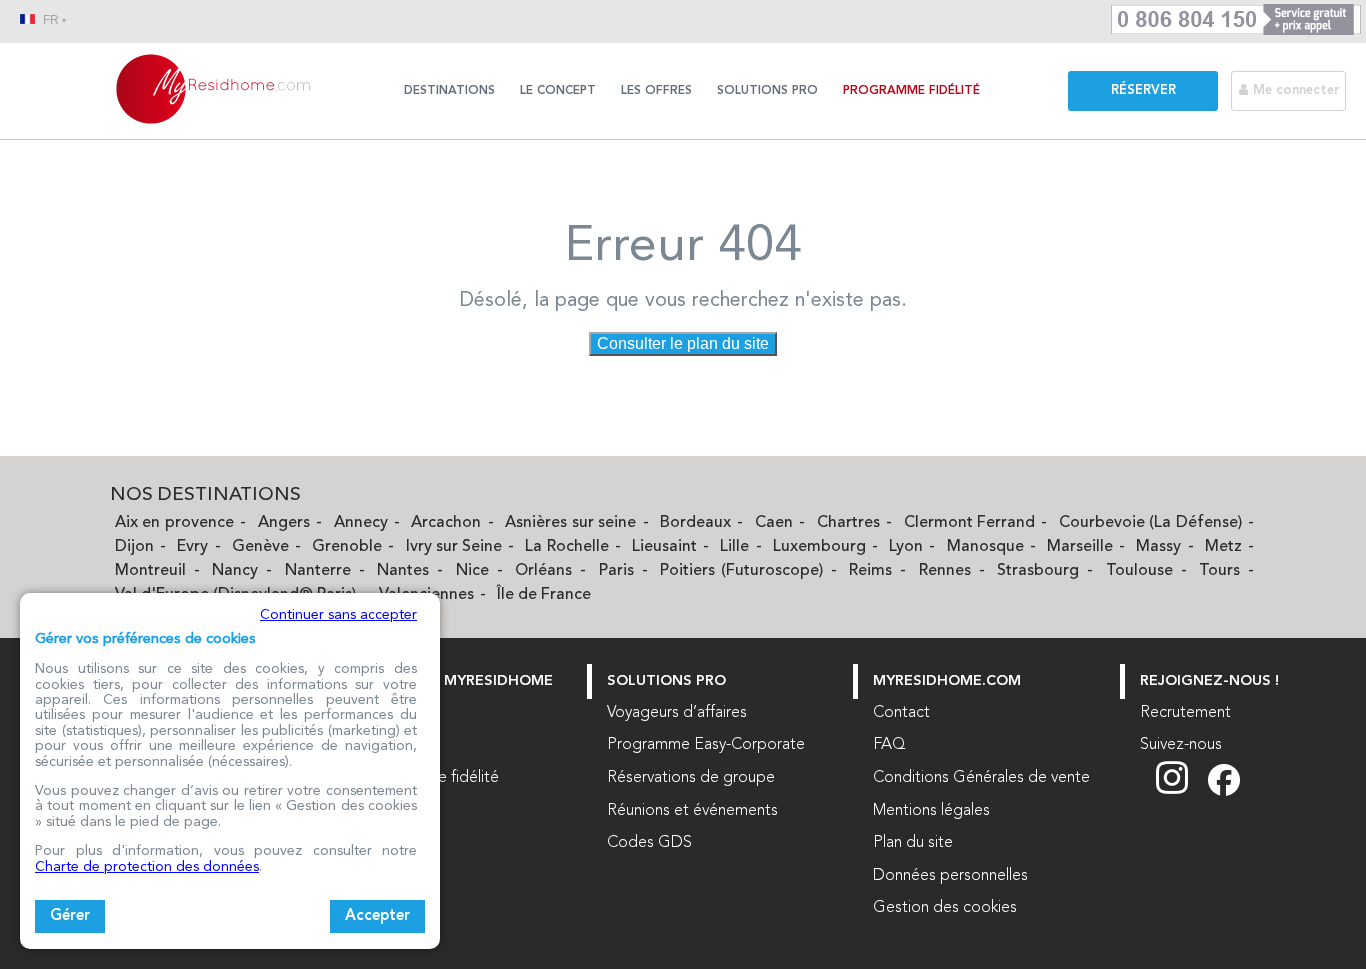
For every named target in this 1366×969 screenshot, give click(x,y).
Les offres (656, 91)
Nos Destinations (205, 495)
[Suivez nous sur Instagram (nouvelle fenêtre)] (1182, 792)
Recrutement (1185, 713)
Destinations (449, 91)
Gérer (70, 916)
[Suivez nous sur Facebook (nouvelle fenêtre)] (1224, 792)
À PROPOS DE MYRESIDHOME (447, 681)
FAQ (889, 745)
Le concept (558, 91)
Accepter (377, 916)
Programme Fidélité (911, 91)
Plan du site (913, 843)
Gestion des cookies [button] (945, 908)
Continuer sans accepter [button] (338, 615)
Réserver (1143, 90)
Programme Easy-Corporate (706, 745)
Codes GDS (649, 843)
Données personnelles (950, 876)
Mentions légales (931, 811)
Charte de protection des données (147, 867)
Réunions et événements (692, 811)
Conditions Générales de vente (981, 778)
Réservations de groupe (691, 778)
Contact (901, 713)
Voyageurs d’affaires (677, 713)
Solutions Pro (767, 91)
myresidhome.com (947, 681)
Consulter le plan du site (683, 343)
